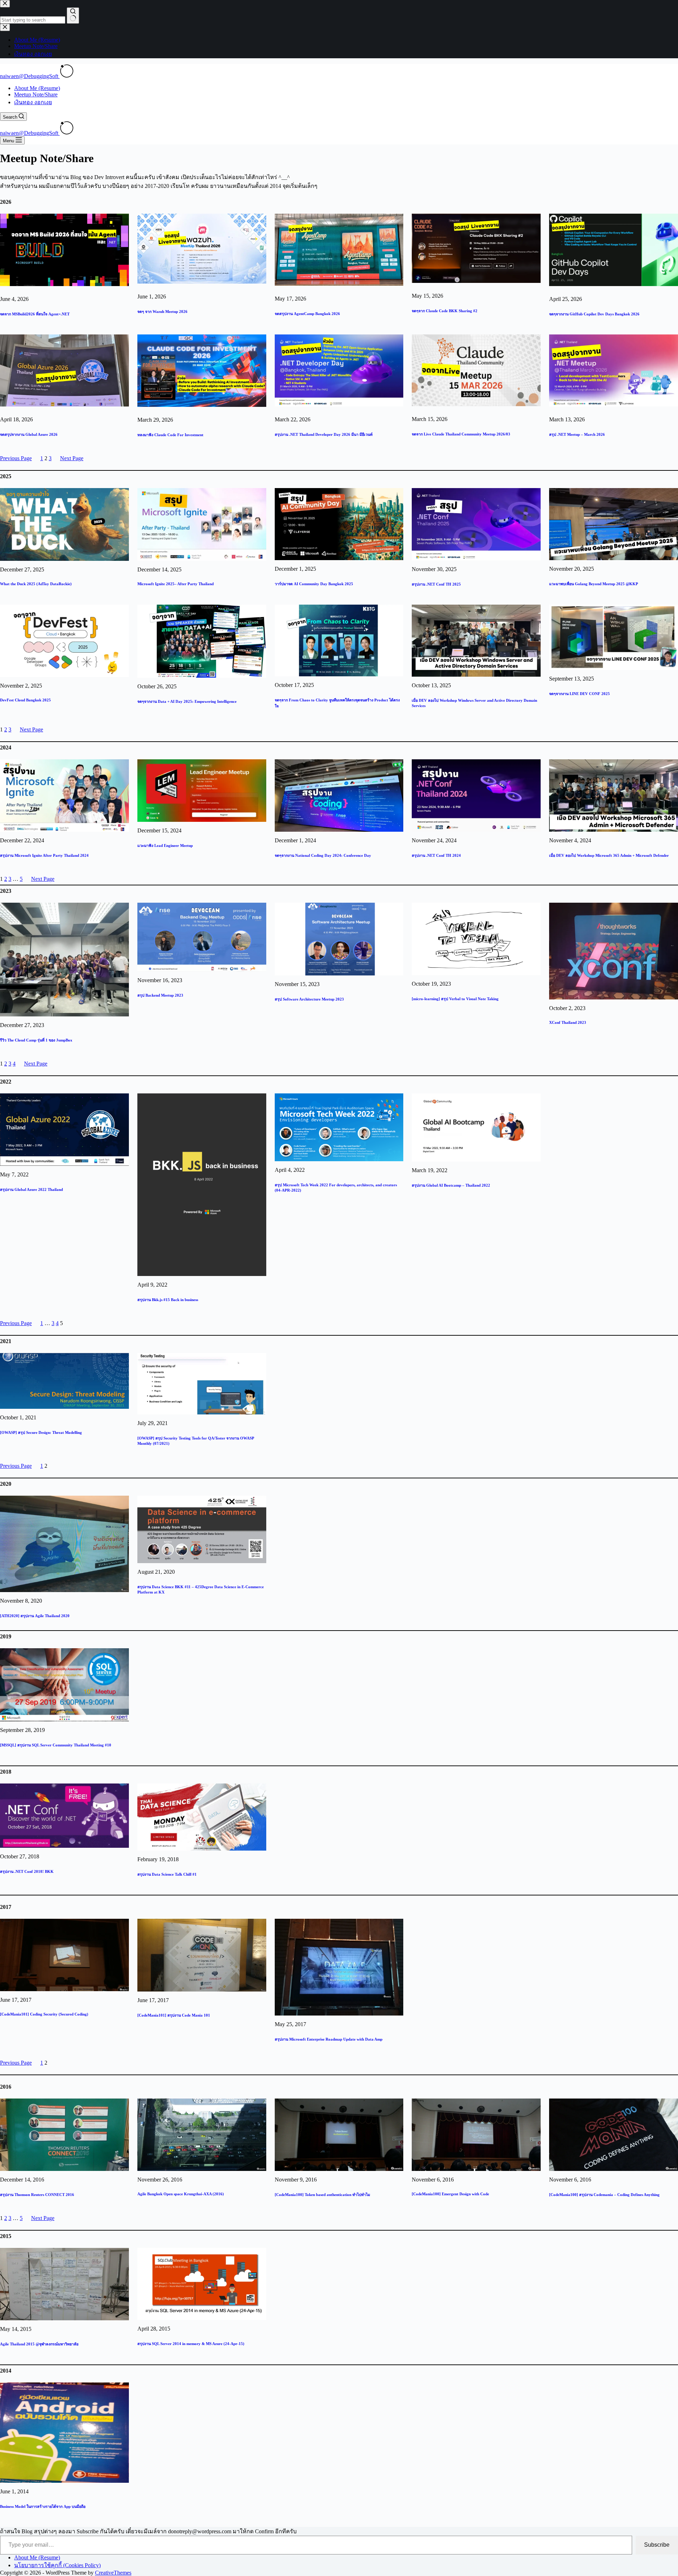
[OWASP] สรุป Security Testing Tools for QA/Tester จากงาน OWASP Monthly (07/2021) (196, 1441)
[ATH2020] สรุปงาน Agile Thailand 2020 (35, 1616)
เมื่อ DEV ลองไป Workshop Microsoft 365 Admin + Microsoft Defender (609, 855)
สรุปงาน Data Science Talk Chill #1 (167, 1874)
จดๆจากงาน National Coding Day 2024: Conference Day (323, 855)
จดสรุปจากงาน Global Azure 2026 (29, 434)
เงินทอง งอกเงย (33, 102)
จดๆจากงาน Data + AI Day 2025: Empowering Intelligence (187, 701)
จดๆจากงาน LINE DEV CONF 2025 (579, 694)
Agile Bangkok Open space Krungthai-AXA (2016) (181, 2194)
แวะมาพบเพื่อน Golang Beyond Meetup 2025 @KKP (594, 584)
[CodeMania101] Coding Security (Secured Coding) (44, 2014)
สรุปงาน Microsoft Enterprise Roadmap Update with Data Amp (329, 2039)
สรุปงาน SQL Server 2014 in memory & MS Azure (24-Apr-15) (191, 2344)
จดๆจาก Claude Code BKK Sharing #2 (445, 311)
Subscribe (657, 2545)
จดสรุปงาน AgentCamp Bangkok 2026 (307, 314)
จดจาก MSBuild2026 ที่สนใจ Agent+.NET (35, 314)
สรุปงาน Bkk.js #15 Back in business (168, 1300)
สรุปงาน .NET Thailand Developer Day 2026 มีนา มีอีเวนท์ (324, 434)
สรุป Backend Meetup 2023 (160, 995)
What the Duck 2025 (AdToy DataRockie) (36, 584)
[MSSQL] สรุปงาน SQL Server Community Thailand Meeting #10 (56, 1745)
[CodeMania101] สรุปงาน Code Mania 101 (174, 2015)
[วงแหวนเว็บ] (67, 76)
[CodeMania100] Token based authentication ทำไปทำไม (322, 2195)
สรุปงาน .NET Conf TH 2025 (436, 584)
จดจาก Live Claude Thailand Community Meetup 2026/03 (461, 434)
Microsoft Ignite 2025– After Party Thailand (176, 584)
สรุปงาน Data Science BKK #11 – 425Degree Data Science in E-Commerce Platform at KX (201, 1589)
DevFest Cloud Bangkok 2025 (25, 700)
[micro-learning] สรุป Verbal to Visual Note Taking (455, 999)
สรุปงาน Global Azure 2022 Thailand (31, 1189)
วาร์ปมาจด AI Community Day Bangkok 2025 (314, 584)
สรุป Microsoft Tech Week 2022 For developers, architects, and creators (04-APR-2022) (336, 1188)
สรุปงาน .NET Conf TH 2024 (436, 855)
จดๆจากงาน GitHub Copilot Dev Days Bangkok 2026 (594, 314)
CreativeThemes (113, 2573)
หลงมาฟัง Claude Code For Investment (170, 435)
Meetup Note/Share (36, 94)
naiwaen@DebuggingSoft (30, 76)
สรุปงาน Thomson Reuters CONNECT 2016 (37, 2195)
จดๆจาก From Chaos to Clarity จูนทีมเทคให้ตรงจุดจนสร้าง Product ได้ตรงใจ (337, 703)
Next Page (72, 458)
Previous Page (16, 458)
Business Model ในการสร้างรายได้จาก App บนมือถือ (43, 2506)
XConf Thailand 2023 (568, 1022)
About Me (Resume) (37, 88)
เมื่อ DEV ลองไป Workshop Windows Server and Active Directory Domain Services (474, 703)
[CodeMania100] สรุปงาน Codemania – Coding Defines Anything (604, 2195)
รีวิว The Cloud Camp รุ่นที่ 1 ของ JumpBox (36, 1040)
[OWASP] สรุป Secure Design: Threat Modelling (41, 1432)
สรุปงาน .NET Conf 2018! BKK (27, 1871)
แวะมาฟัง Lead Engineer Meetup (165, 845)
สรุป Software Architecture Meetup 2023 (309, 999)
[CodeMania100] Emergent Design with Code (450, 2194)
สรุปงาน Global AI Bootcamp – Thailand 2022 (451, 1185)
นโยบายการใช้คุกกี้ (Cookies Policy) (57, 2565)
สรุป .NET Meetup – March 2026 (577, 434)
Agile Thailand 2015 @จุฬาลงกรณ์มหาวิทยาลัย (39, 2344)
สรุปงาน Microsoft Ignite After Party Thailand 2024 (44, 855)
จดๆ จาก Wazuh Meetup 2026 (162, 311)
